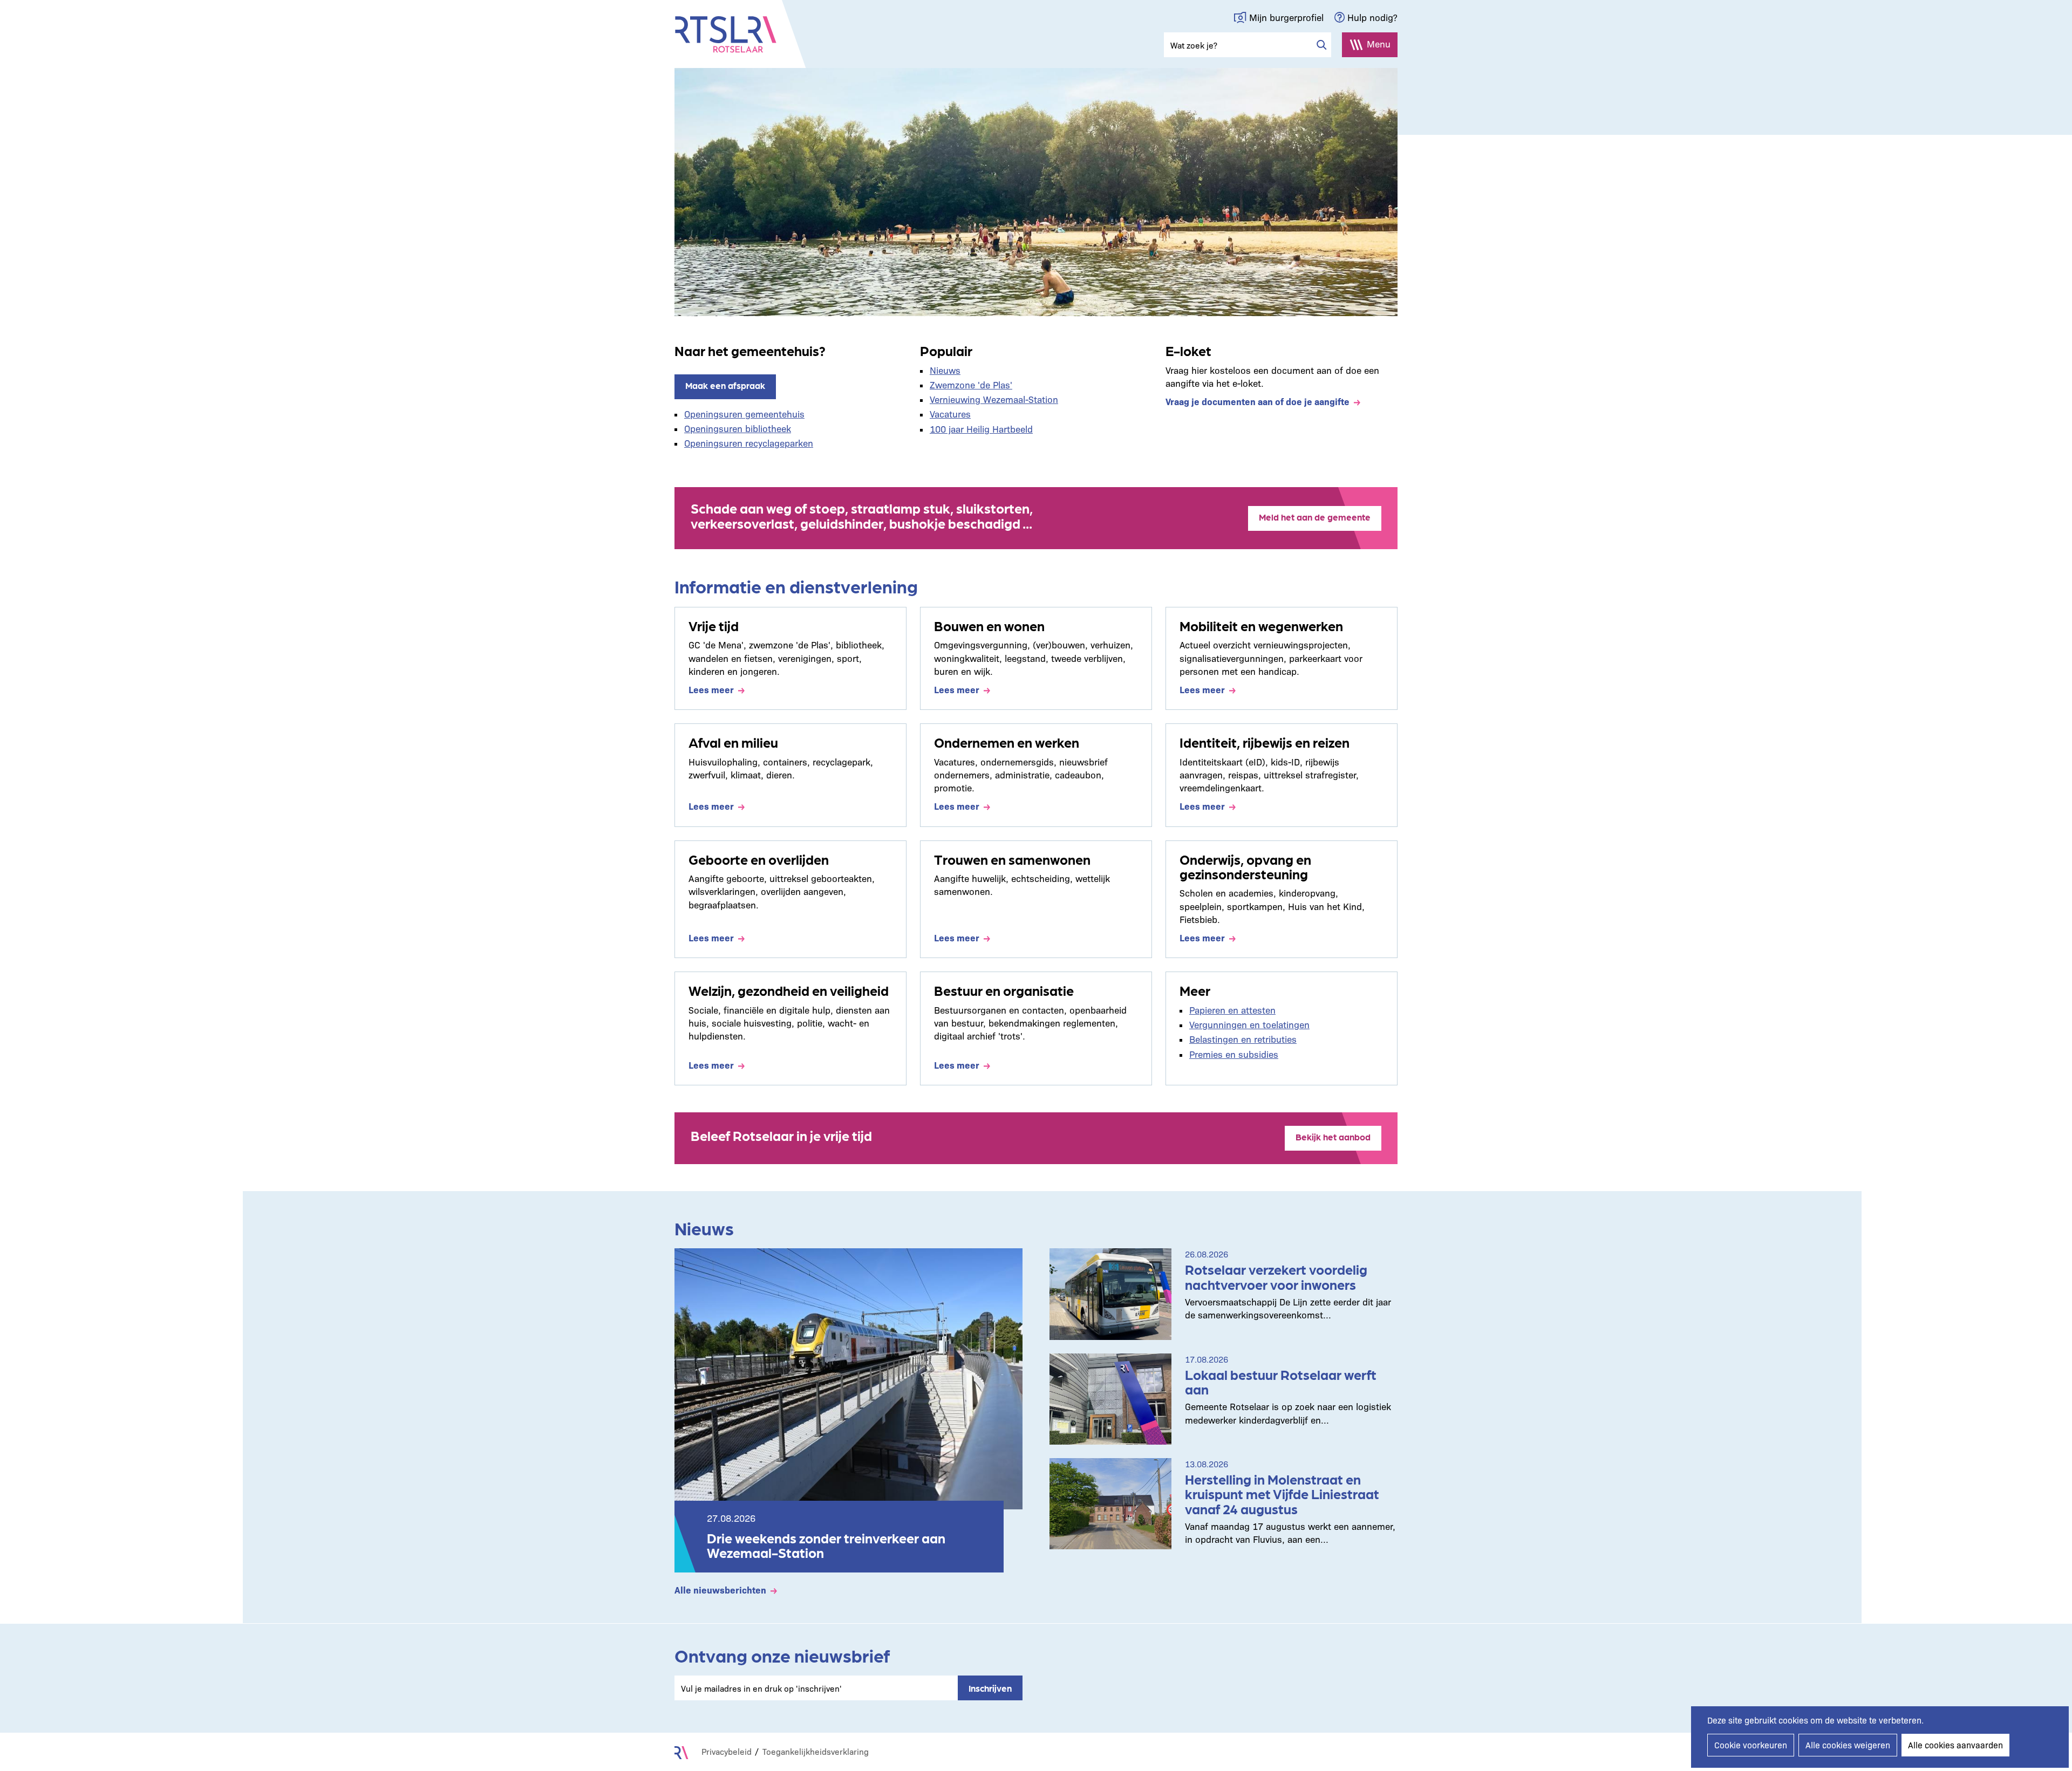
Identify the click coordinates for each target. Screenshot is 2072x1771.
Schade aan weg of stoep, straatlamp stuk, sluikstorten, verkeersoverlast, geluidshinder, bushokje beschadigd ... (862, 515)
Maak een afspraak (725, 385)
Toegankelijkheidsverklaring (816, 1751)
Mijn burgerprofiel (1286, 17)
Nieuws (945, 370)
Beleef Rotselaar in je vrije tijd (781, 1135)
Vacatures (950, 413)
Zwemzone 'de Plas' (971, 384)
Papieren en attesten (1232, 1010)
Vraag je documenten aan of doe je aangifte (1257, 401)
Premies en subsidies (1234, 1054)
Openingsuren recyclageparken (749, 443)
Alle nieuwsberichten (720, 1589)
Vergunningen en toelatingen (1249, 1024)
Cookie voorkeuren (1751, 1745)
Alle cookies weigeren (1848, 1745)
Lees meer (711, 689)
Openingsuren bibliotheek (738, 428)
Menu (1379, 43)
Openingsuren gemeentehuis (744, 413)
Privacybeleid (727, 1751)
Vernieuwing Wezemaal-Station (994, 399)
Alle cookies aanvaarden (1955, 1745)
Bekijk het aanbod (1333, 1137)
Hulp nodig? (1372, 17)
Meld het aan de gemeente (1315, 517)
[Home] (726, 35)
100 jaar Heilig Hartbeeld (981, 429)
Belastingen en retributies (1243, 1039)
